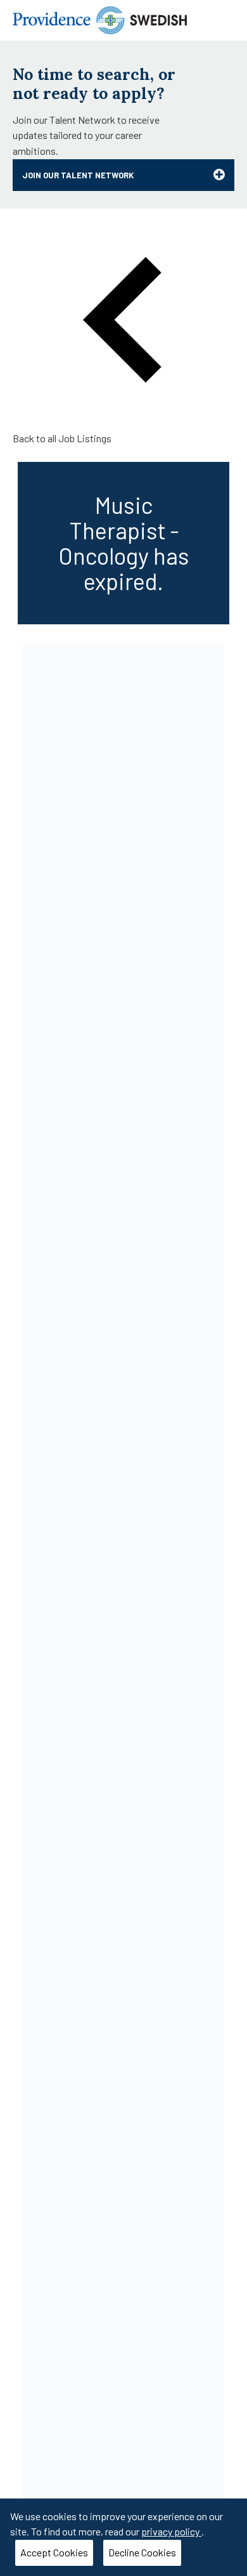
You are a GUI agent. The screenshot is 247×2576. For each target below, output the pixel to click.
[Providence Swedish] (100, 19)
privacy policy (171, 2531)
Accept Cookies (54, 2552)
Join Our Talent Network (78, 175)
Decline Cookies (142, 2552)
